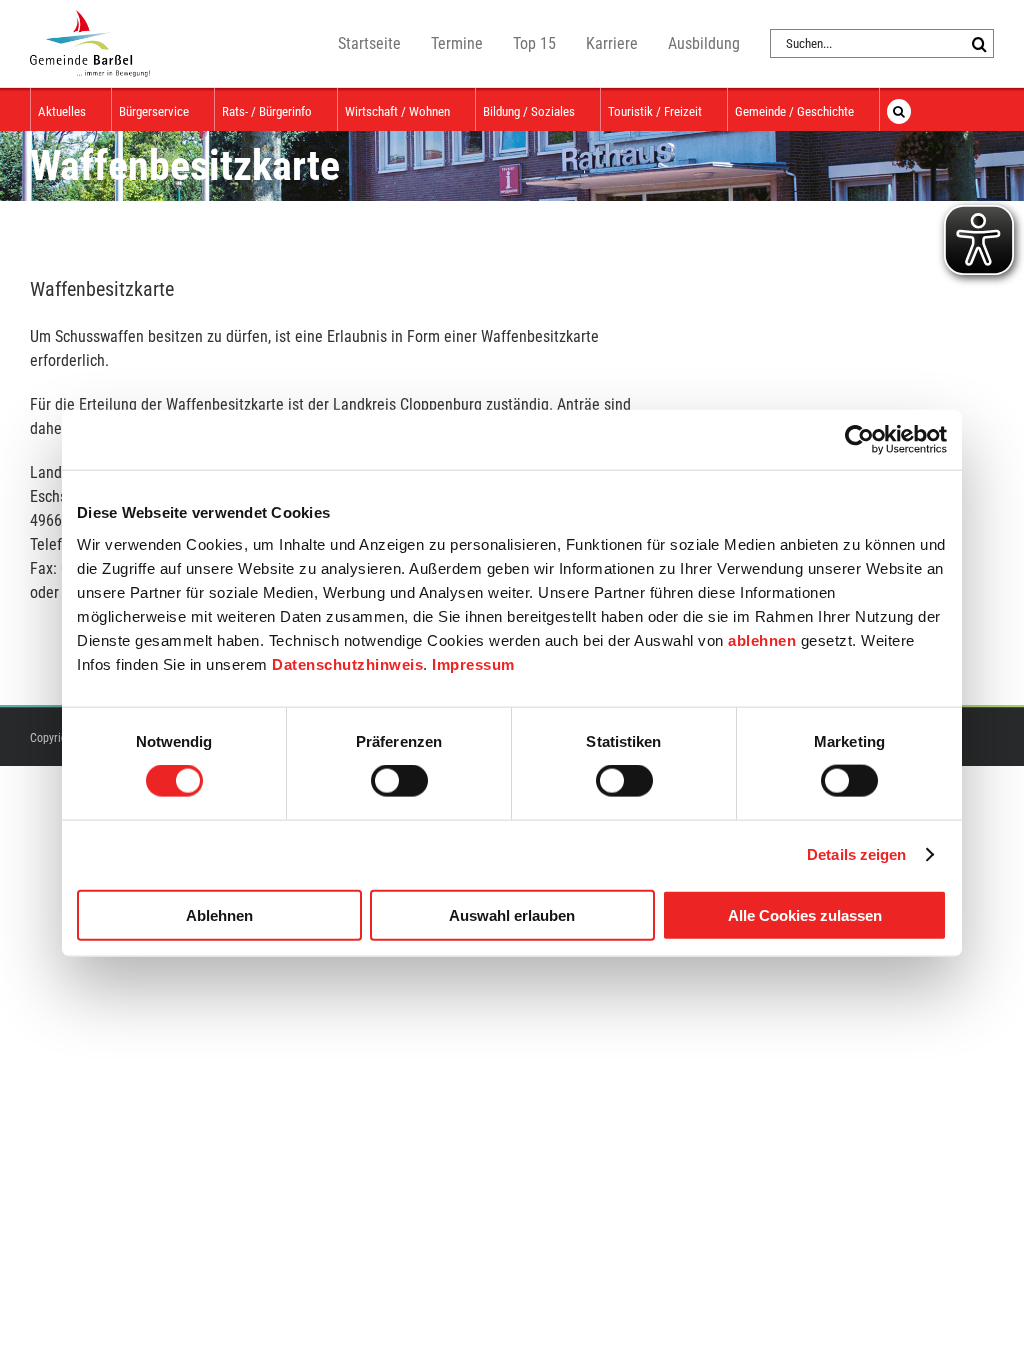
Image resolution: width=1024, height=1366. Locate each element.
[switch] (399, 781)
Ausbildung (704, 43)
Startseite (369, 43)
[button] (899, 109)
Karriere (612, 43)
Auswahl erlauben (512, 914)
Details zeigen (856, 854)
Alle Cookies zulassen (805, 914)
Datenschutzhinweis (347, 663)
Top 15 (534, 43)
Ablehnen (219, 914)
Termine (457, 43)
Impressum (473, 663)
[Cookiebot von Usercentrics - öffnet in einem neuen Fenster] (859, 440)
